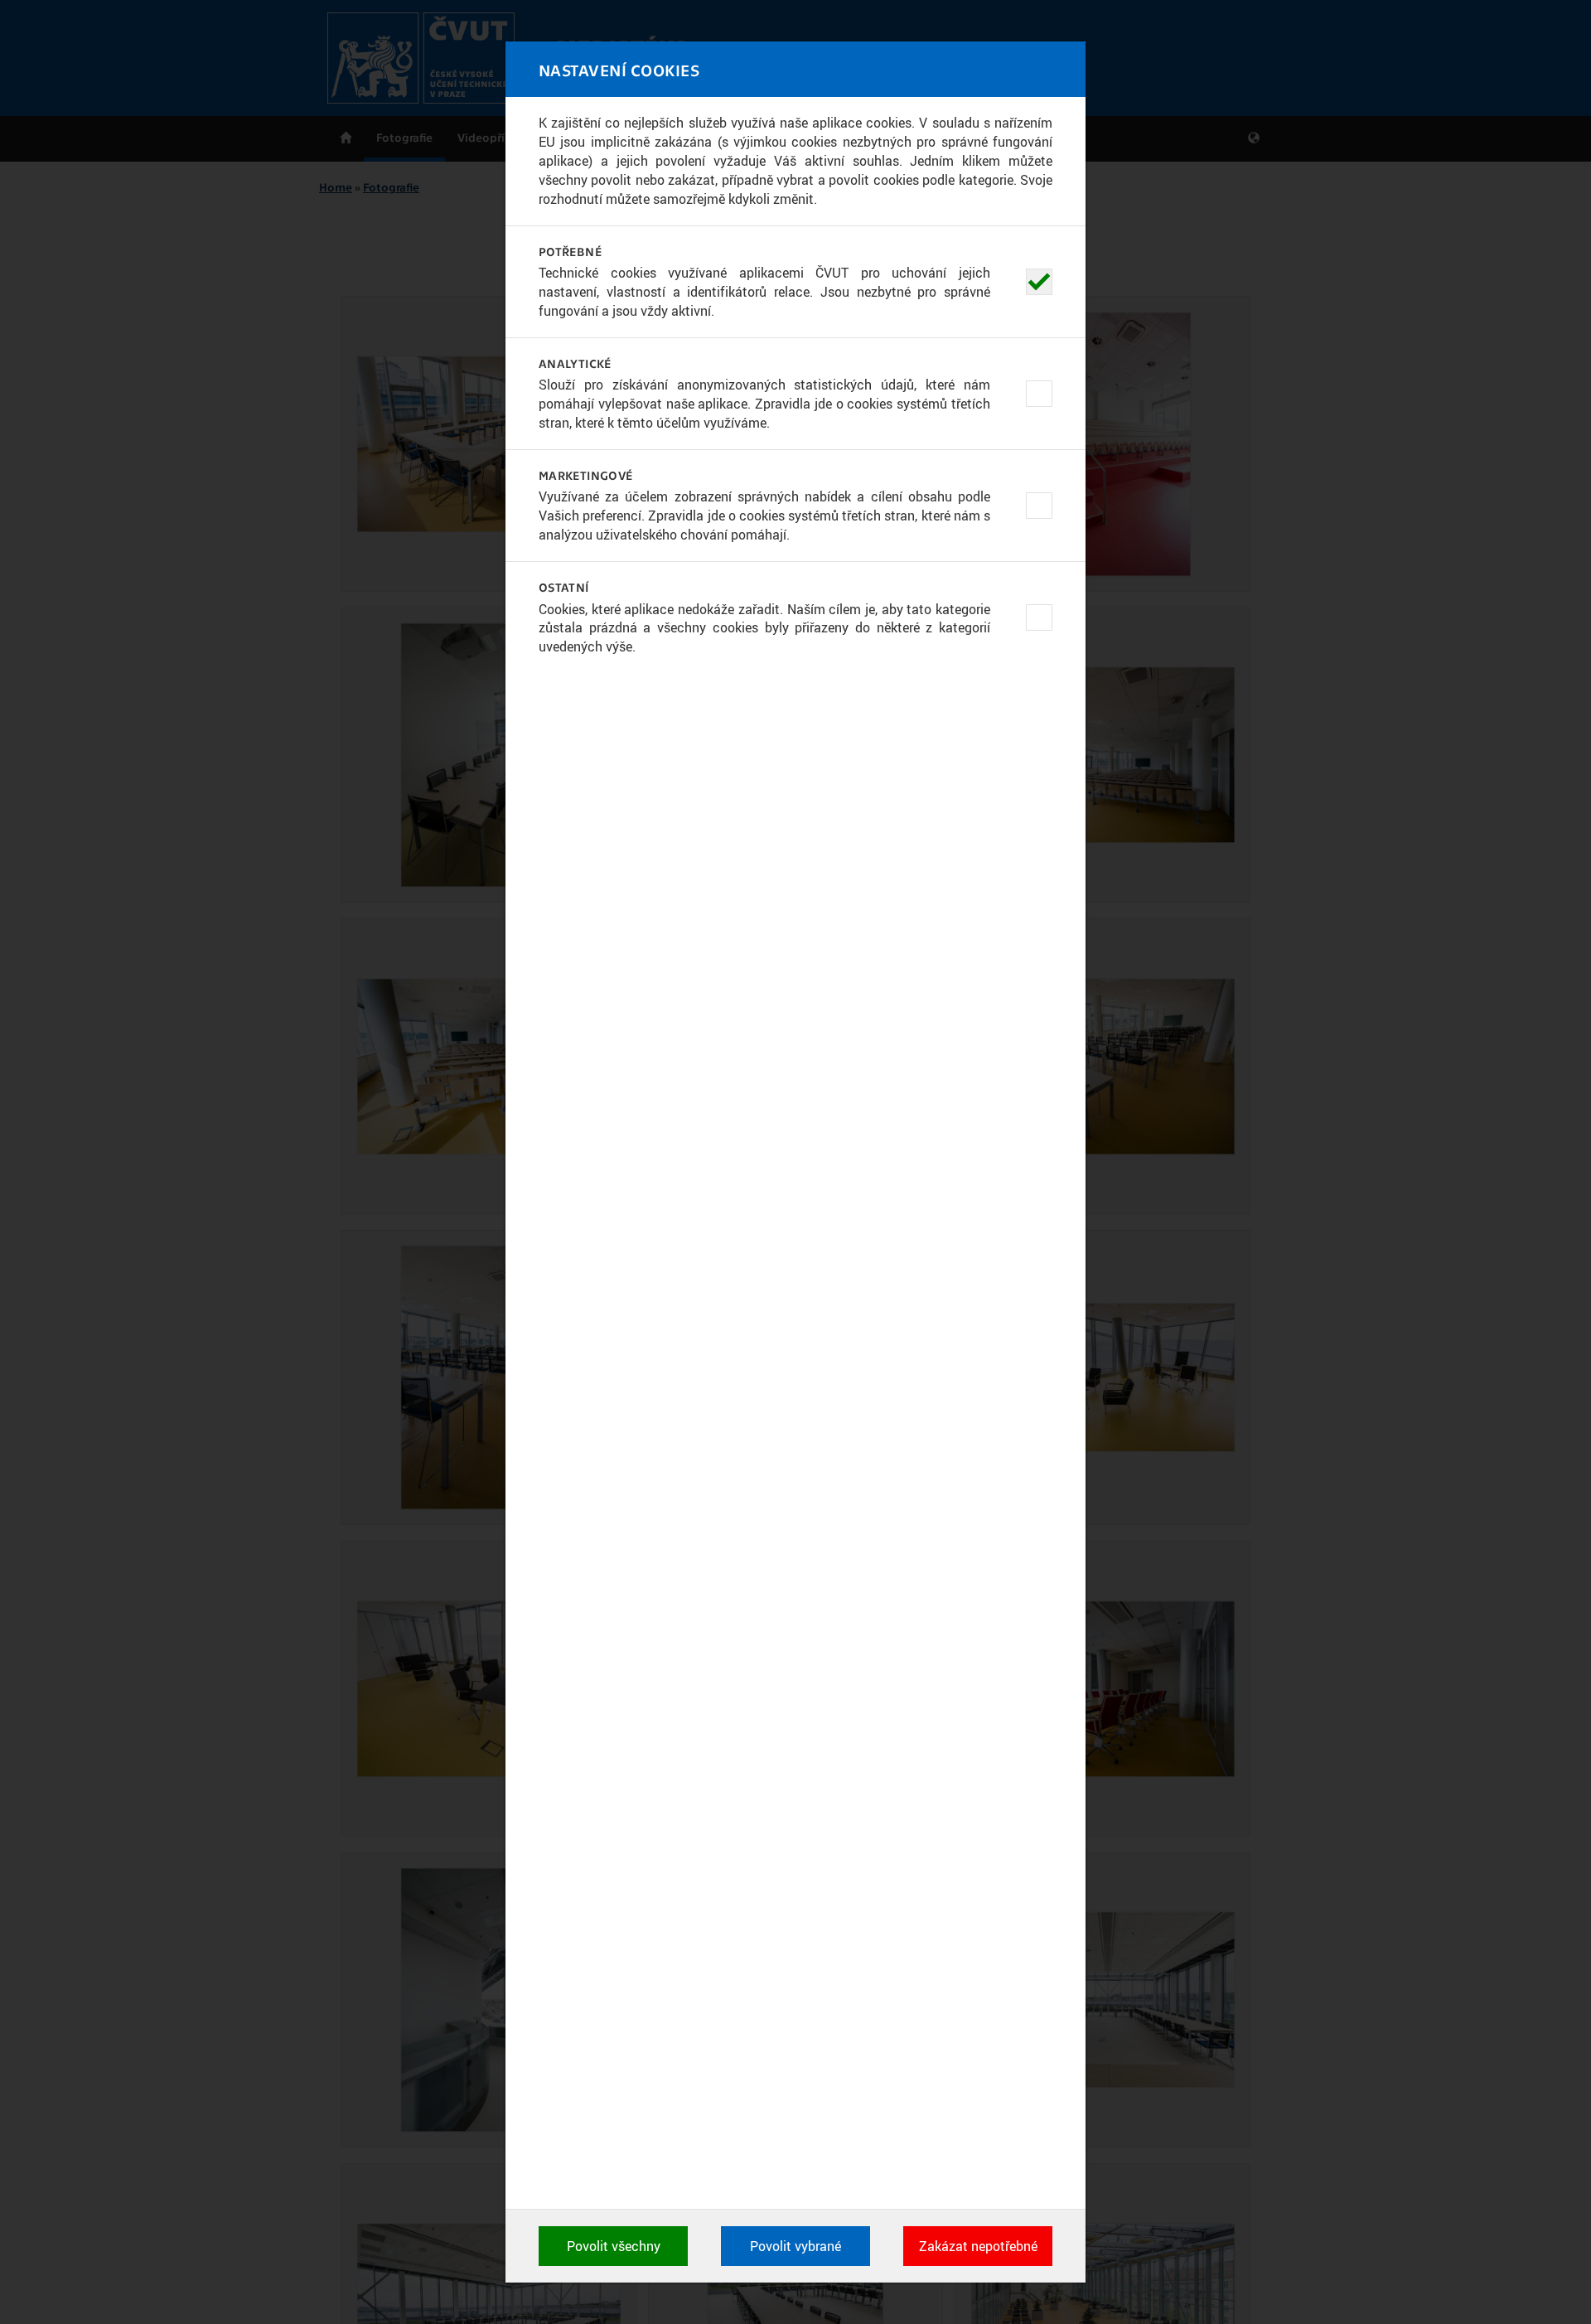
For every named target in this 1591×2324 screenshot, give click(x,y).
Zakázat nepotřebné (978, 2246)
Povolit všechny (614, 2246)
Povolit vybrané (795, 2246)
